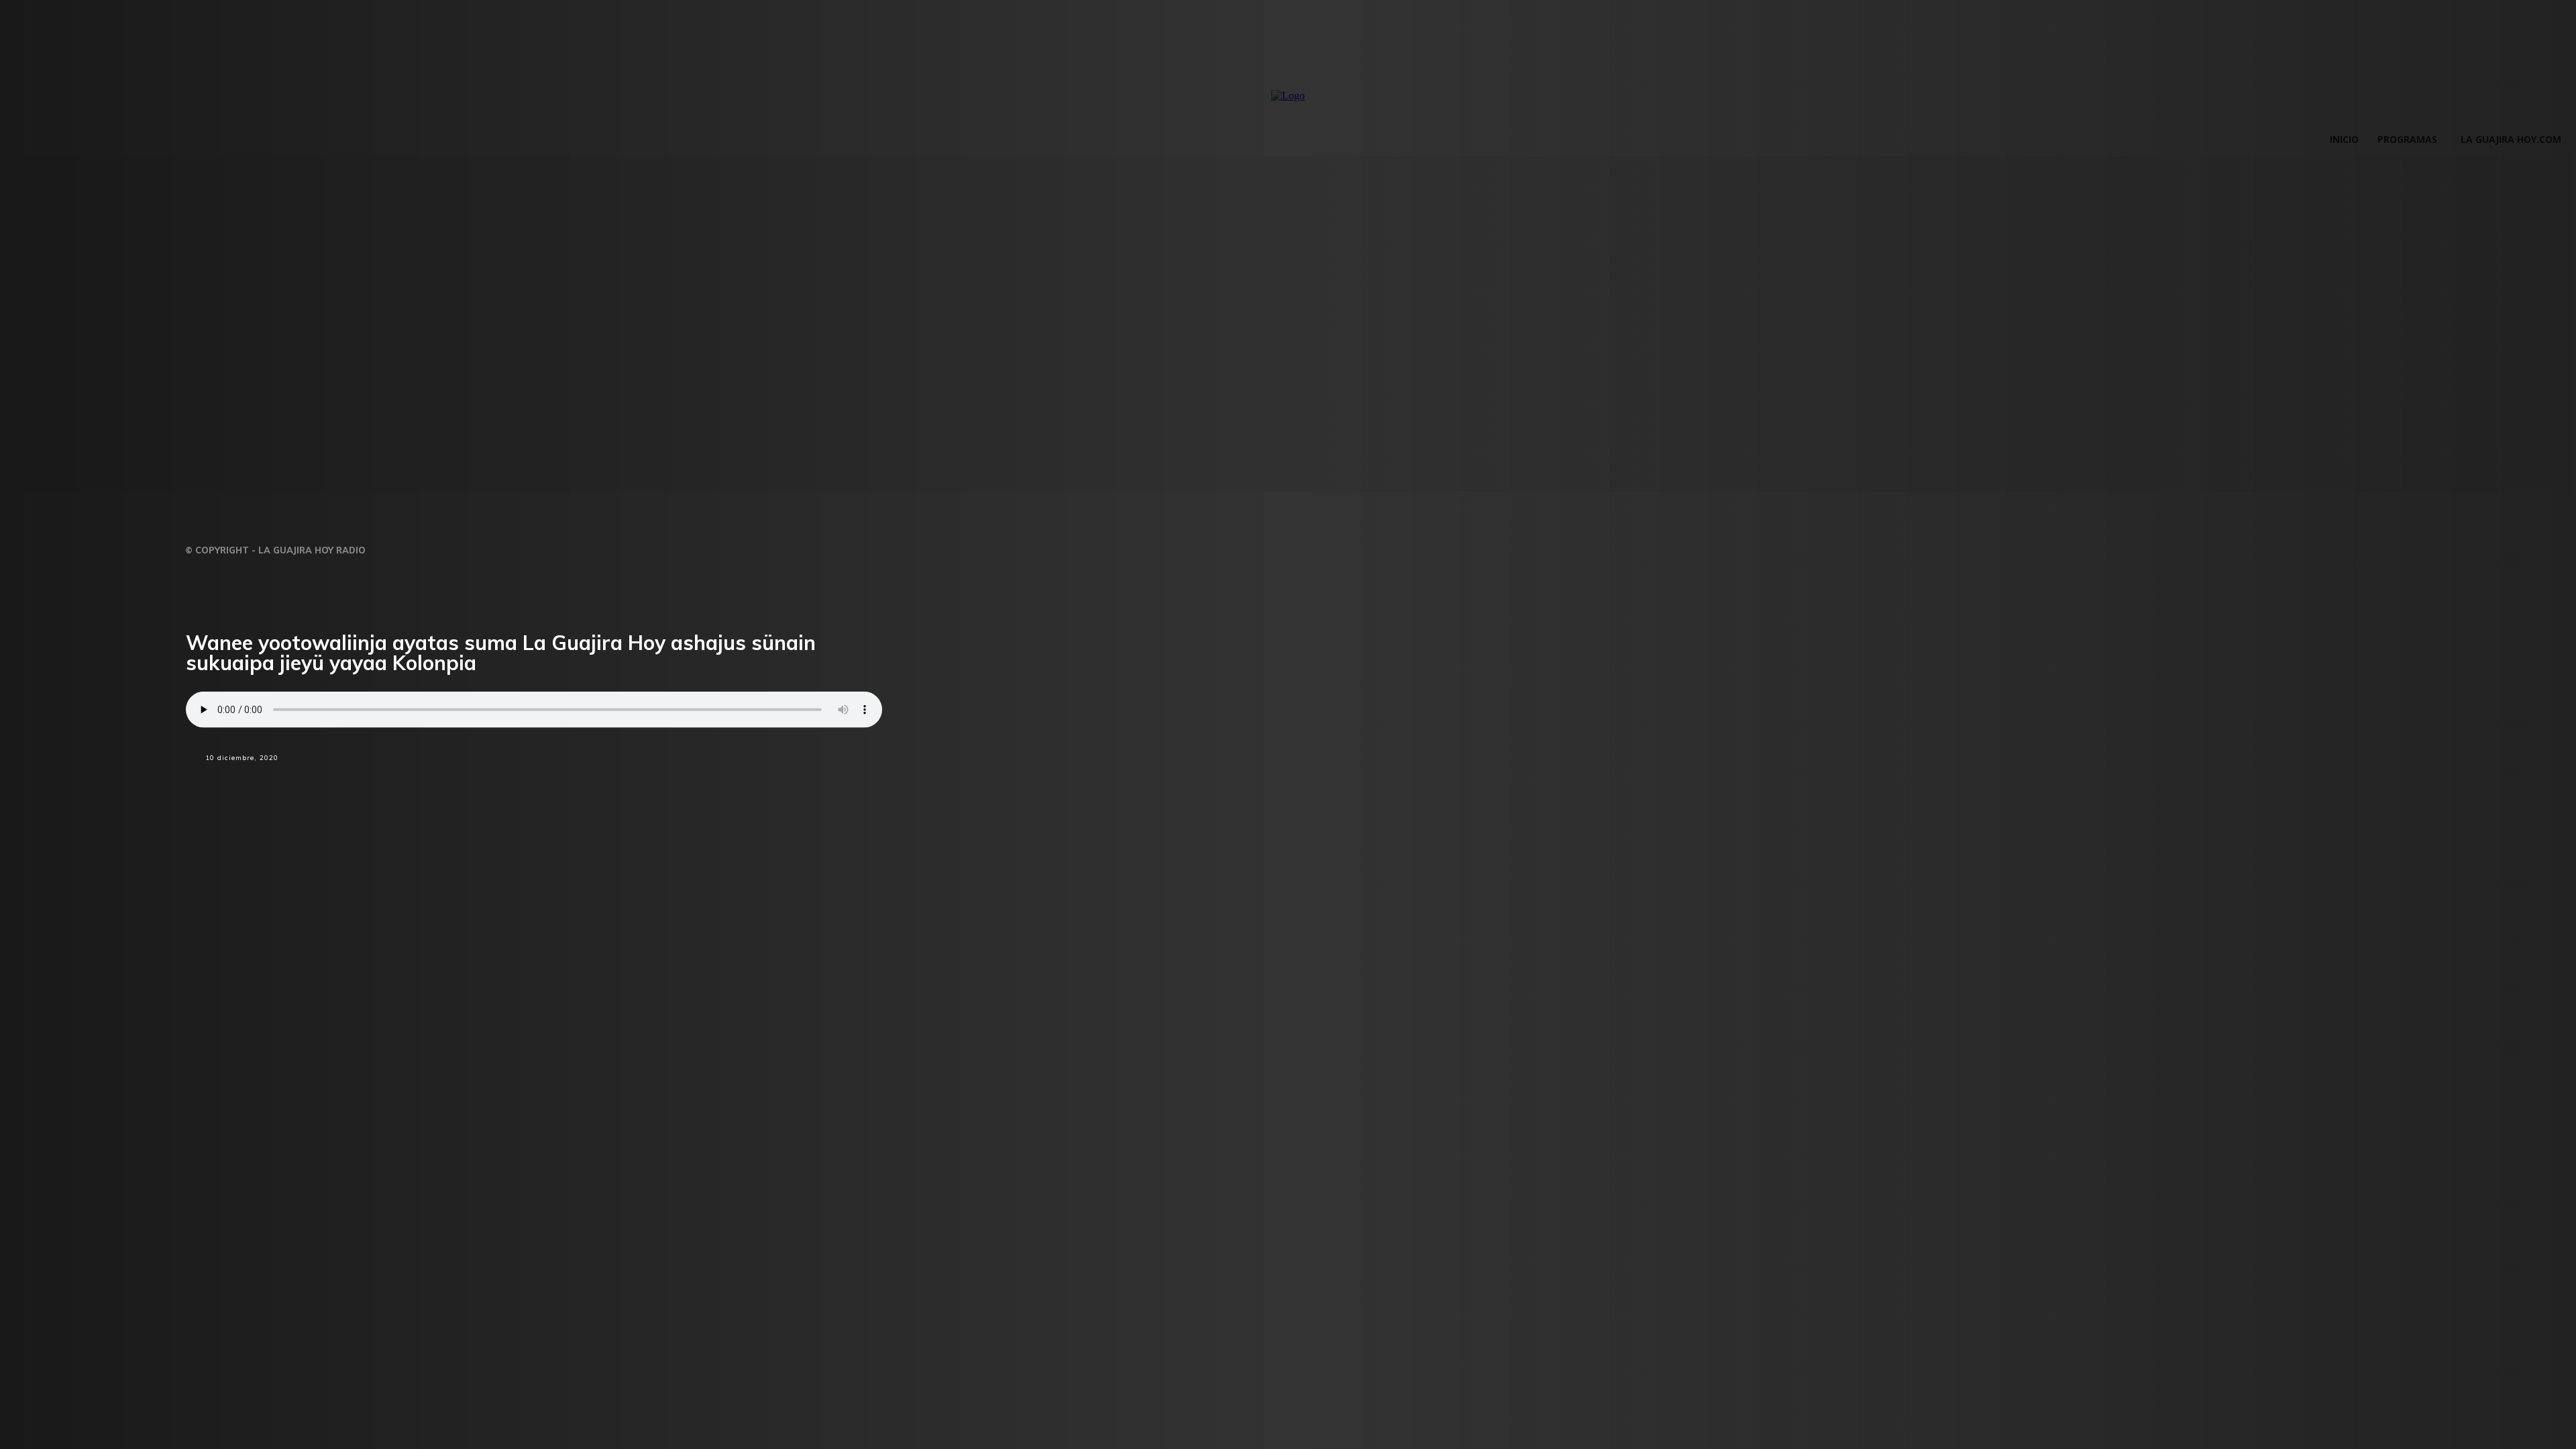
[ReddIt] (569, 782)
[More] (711, 782)
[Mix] (616, 782)
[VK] (663, 782)
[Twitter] (521, 782)
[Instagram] (422, 546)
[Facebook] (472, 782)
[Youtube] (505, 546)
